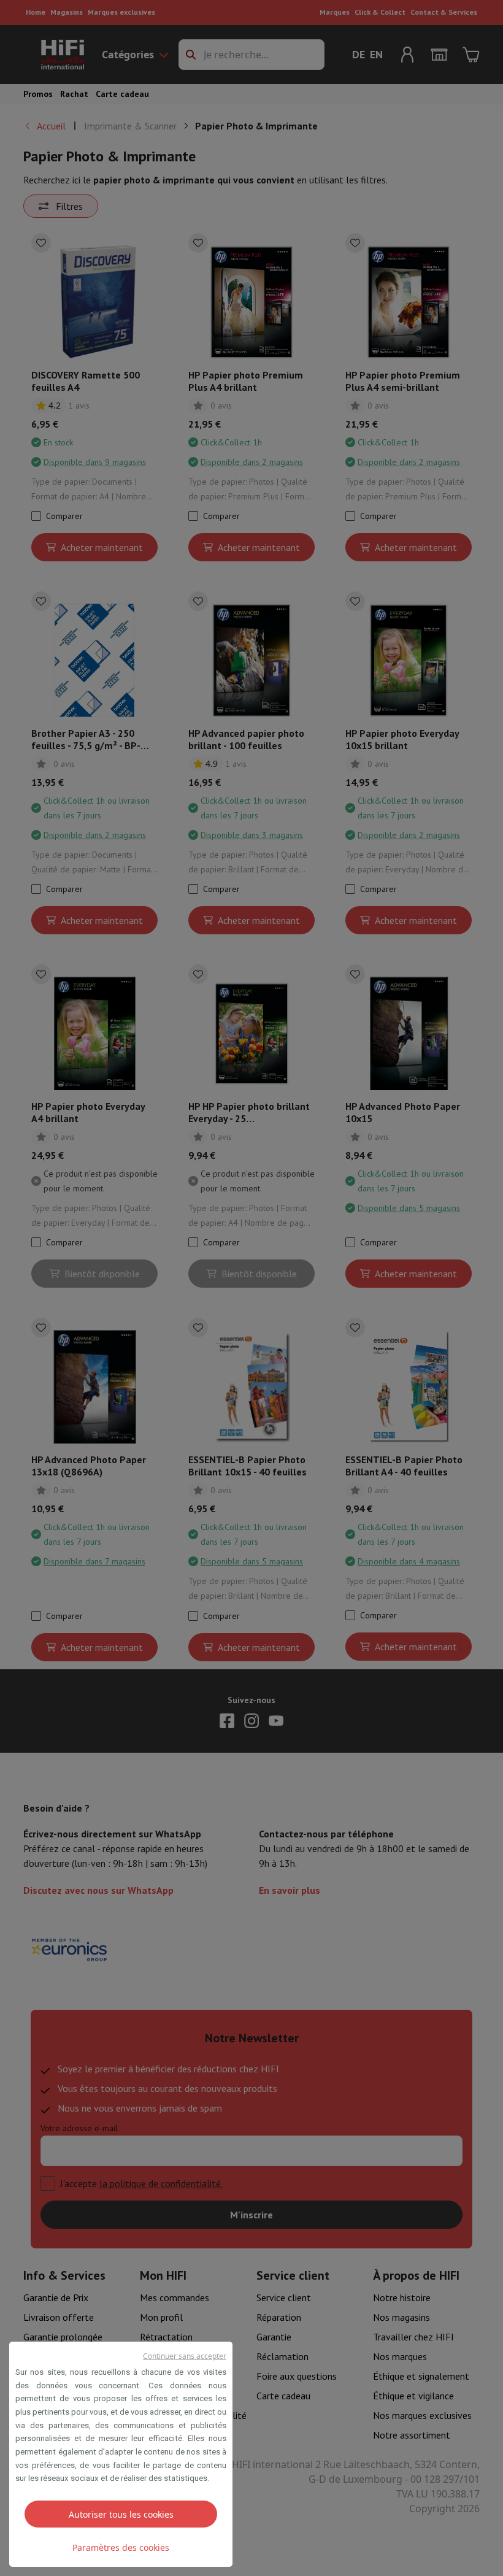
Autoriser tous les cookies (121, 2514)
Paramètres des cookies (121, 2547)
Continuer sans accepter (185, 2356)
